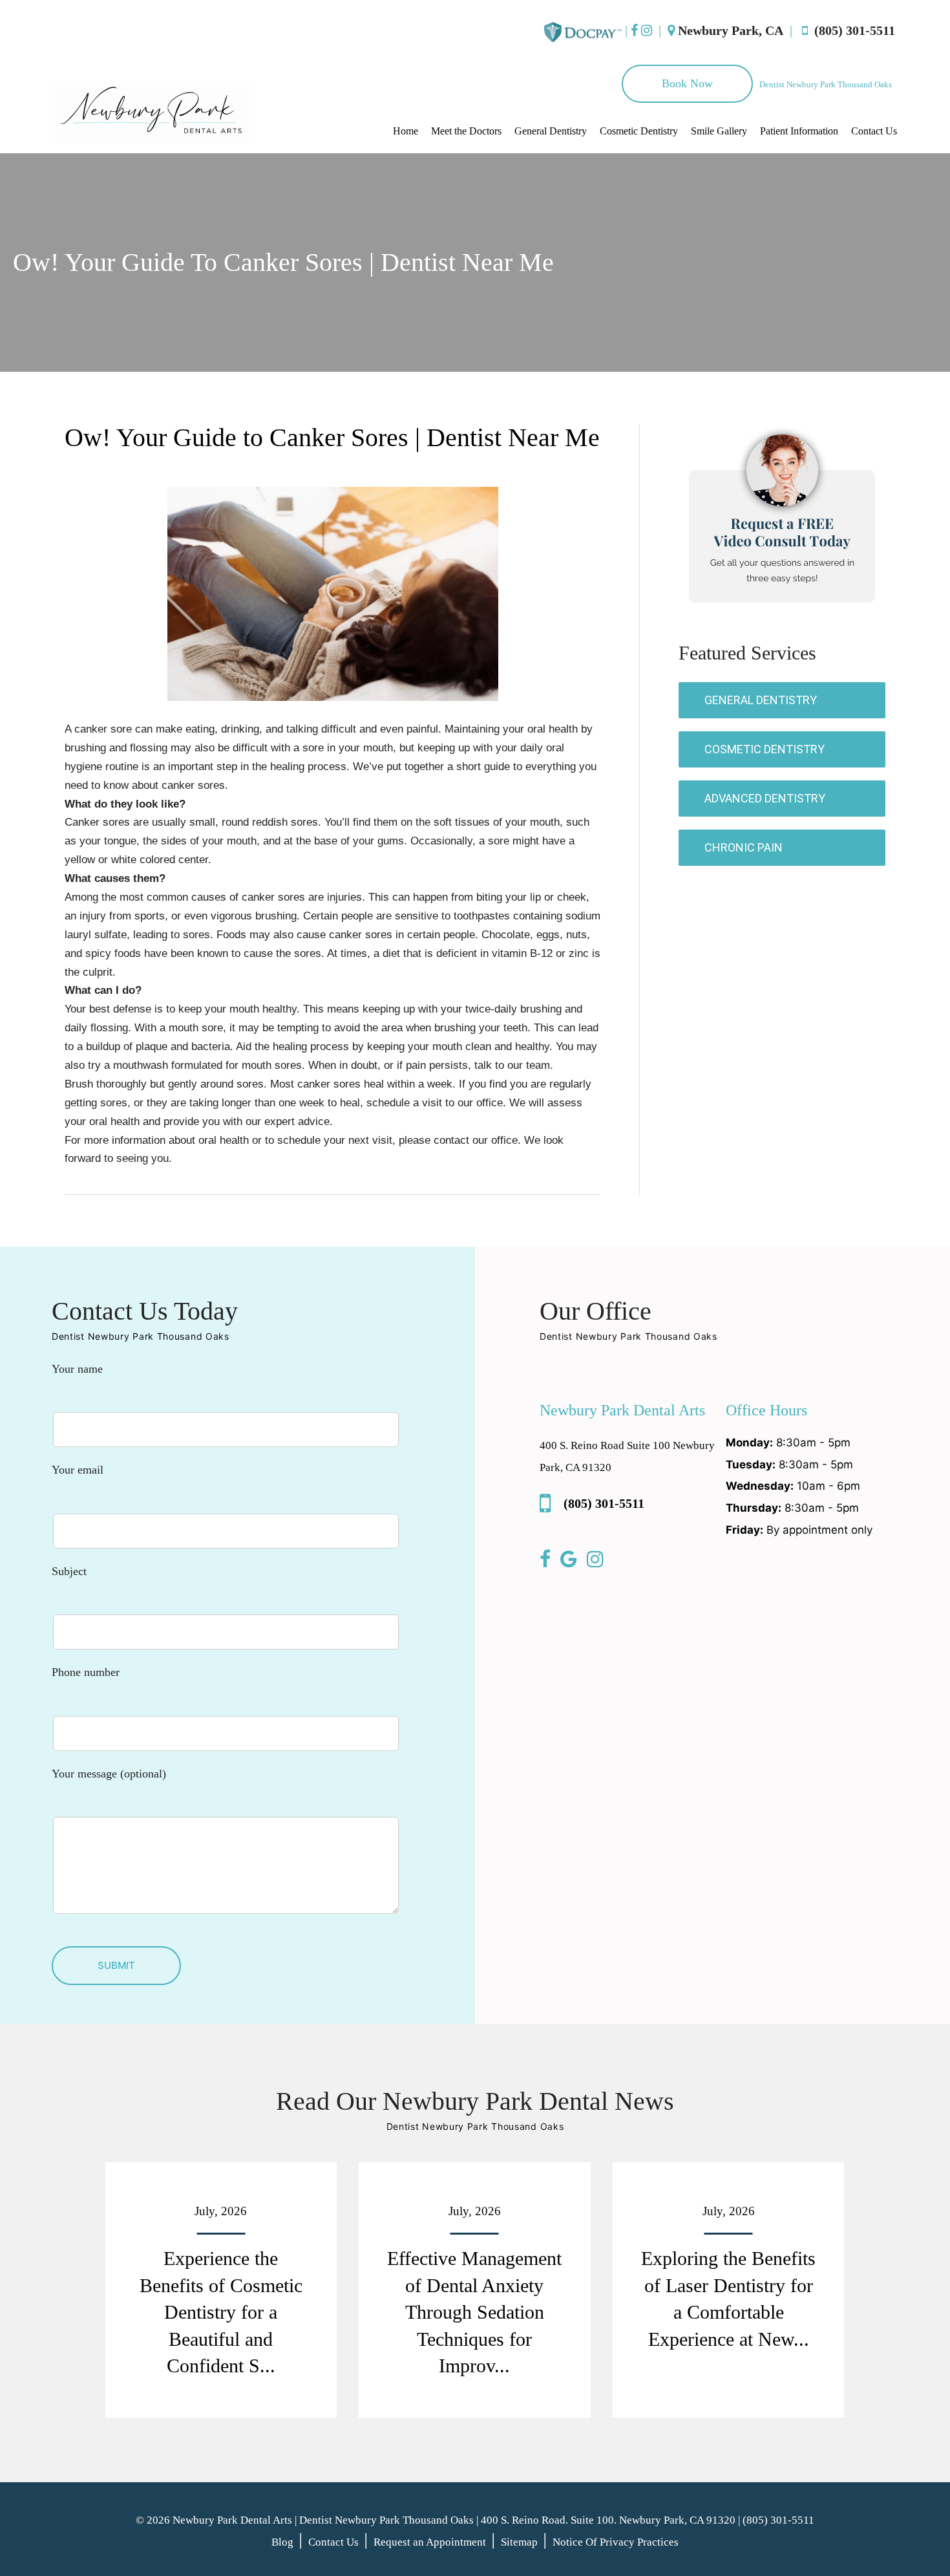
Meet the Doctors (466, 131)
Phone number (86, 1672)
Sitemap (519, 2542)
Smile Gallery (719, 131)
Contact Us (874, 131)
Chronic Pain (744, 847)
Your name (77, 1369)
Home (406, 131)
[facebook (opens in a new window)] (634, 30)
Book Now (687, 83)
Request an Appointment (430, 2542)
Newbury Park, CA (731, 30)
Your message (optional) (109, 1774)
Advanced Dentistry (765, 798)
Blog (282, 2542)
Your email (78, 1470)
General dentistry (761, 700)
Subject (69, 1571)
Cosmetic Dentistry (639, 131)
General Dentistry (551, 131)
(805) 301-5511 (851, 30)
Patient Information (799, 131)
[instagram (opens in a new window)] (647, 30)
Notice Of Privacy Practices (616, 2542)
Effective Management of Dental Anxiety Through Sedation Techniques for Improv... (474, 2312)
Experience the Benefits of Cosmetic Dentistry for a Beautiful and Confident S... (221, 2312)
